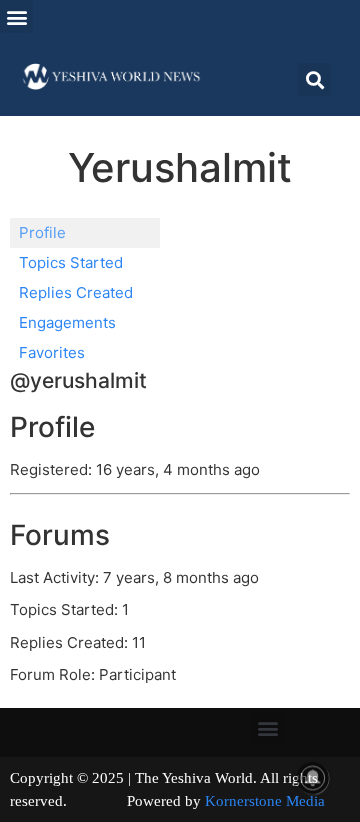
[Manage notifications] (313, 778)
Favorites (52, 352)
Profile (42, 232)
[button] (16, 16)
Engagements (67, 322)
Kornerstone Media (265, 801)
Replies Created (76, 292)
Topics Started (71, 262)
